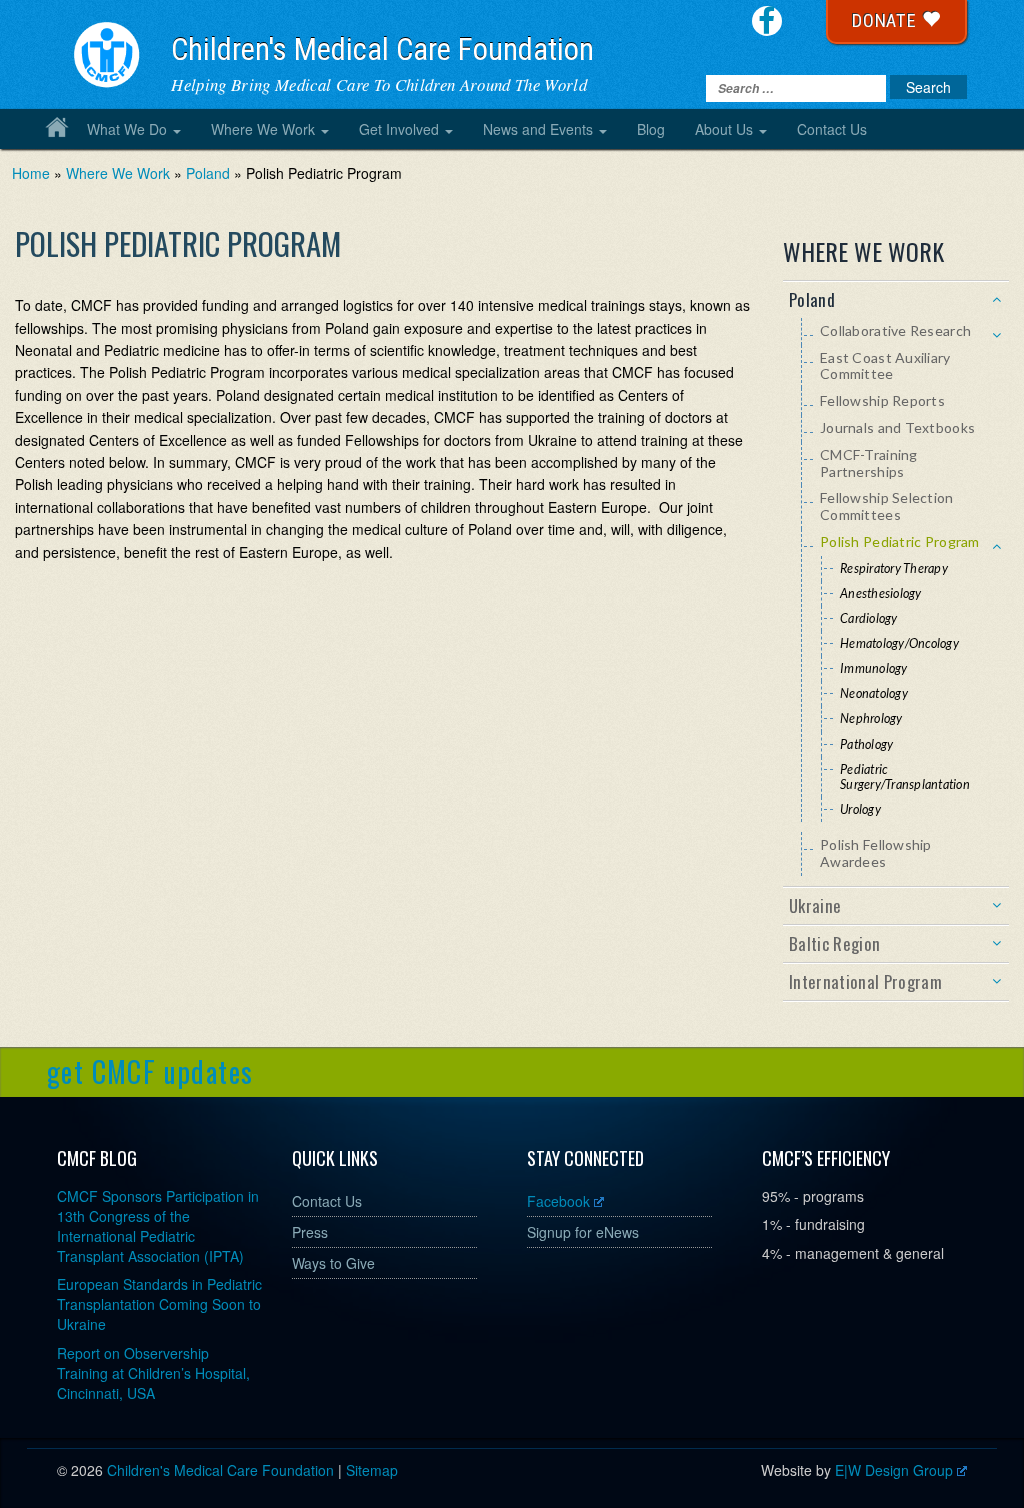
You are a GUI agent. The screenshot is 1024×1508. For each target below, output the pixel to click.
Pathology (866, 744)
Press (310, 1232)
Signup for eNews (583, 1232)
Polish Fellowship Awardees (876, 853)
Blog (651, 129)
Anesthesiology (881, 593)
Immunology (874, 668)
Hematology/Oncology (899, 643)
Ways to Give (333, 1263)
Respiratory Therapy (894, 568)
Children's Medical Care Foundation (382, 49)
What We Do (127, 129)
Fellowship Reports (882, 400)
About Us (724, 129)
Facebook (558, 1201)
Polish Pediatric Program (900, 541)
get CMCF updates (150, 1071)
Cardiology (869, 618)
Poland (208, 173)
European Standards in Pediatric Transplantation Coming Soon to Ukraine (159, 1304)
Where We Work (263, 129)
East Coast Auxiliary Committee (885, 366)
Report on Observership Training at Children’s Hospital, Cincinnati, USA (153, 1373)
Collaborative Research (895, 330)
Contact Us (832, 129)
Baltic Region (834, 943)
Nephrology (871, 718)
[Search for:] (796, 88)
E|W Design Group (894, 1470)
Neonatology (874, 693)
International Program (865, 981)
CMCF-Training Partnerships (869, 463)
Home (57, 127)
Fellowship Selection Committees (887, 506)
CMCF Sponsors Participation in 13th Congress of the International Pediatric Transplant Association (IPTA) (158, 1226)
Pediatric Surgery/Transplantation (905, 777)
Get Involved (399, 129)
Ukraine (815, 905)
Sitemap (372, 1470)
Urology (860, 809)
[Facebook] (767, 21)
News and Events (538, 129)
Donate (887, 20)
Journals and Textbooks (897, 427)
